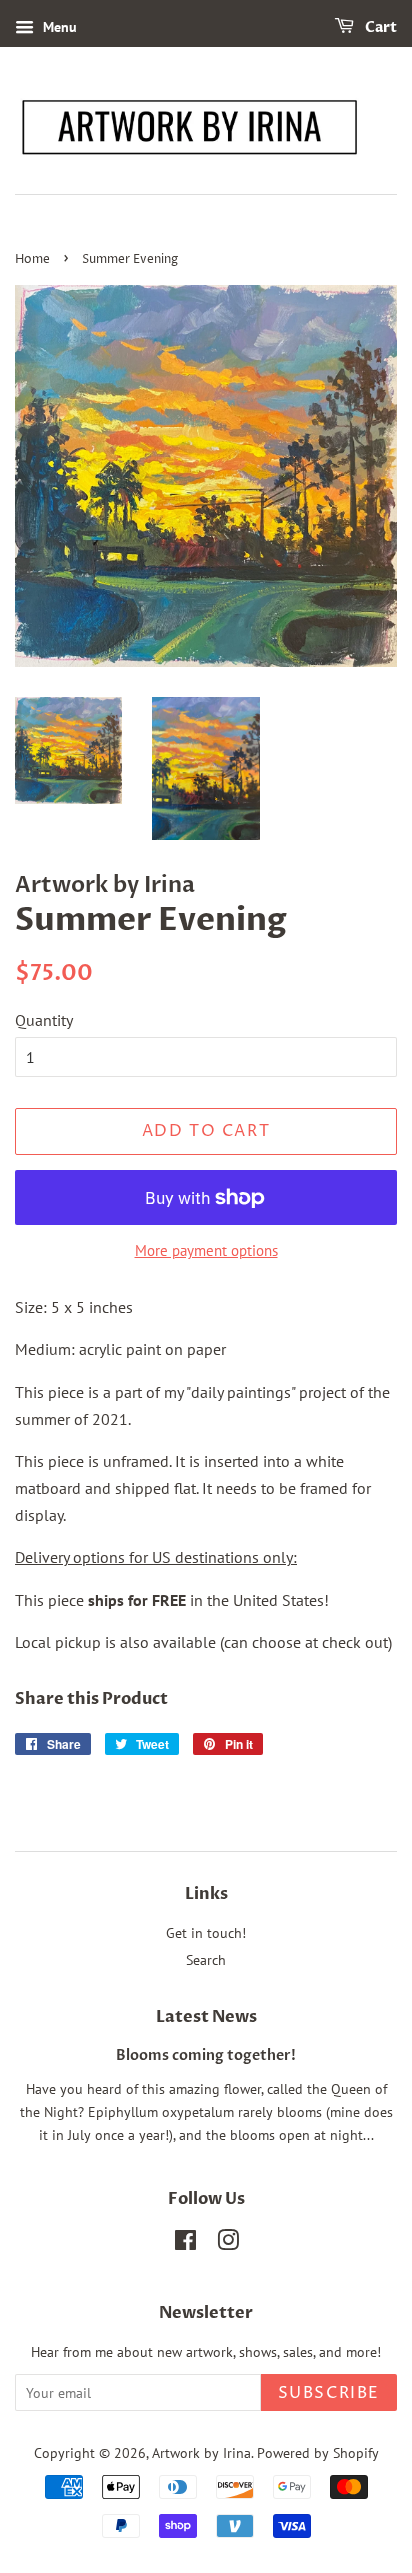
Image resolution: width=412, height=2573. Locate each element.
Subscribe (329, 2393)
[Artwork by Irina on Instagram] (228, 2244)
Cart (379, 27)
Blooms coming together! (206, 2056)
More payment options (206, 1250)
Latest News (206, 2017)
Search (206, 1960)
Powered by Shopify (318, 2453)
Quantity (44, 1020)
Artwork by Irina (201, 2453)
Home (32, 259)
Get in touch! (206, 1933)
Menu (58, 27)
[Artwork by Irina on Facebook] (185, 2244)
